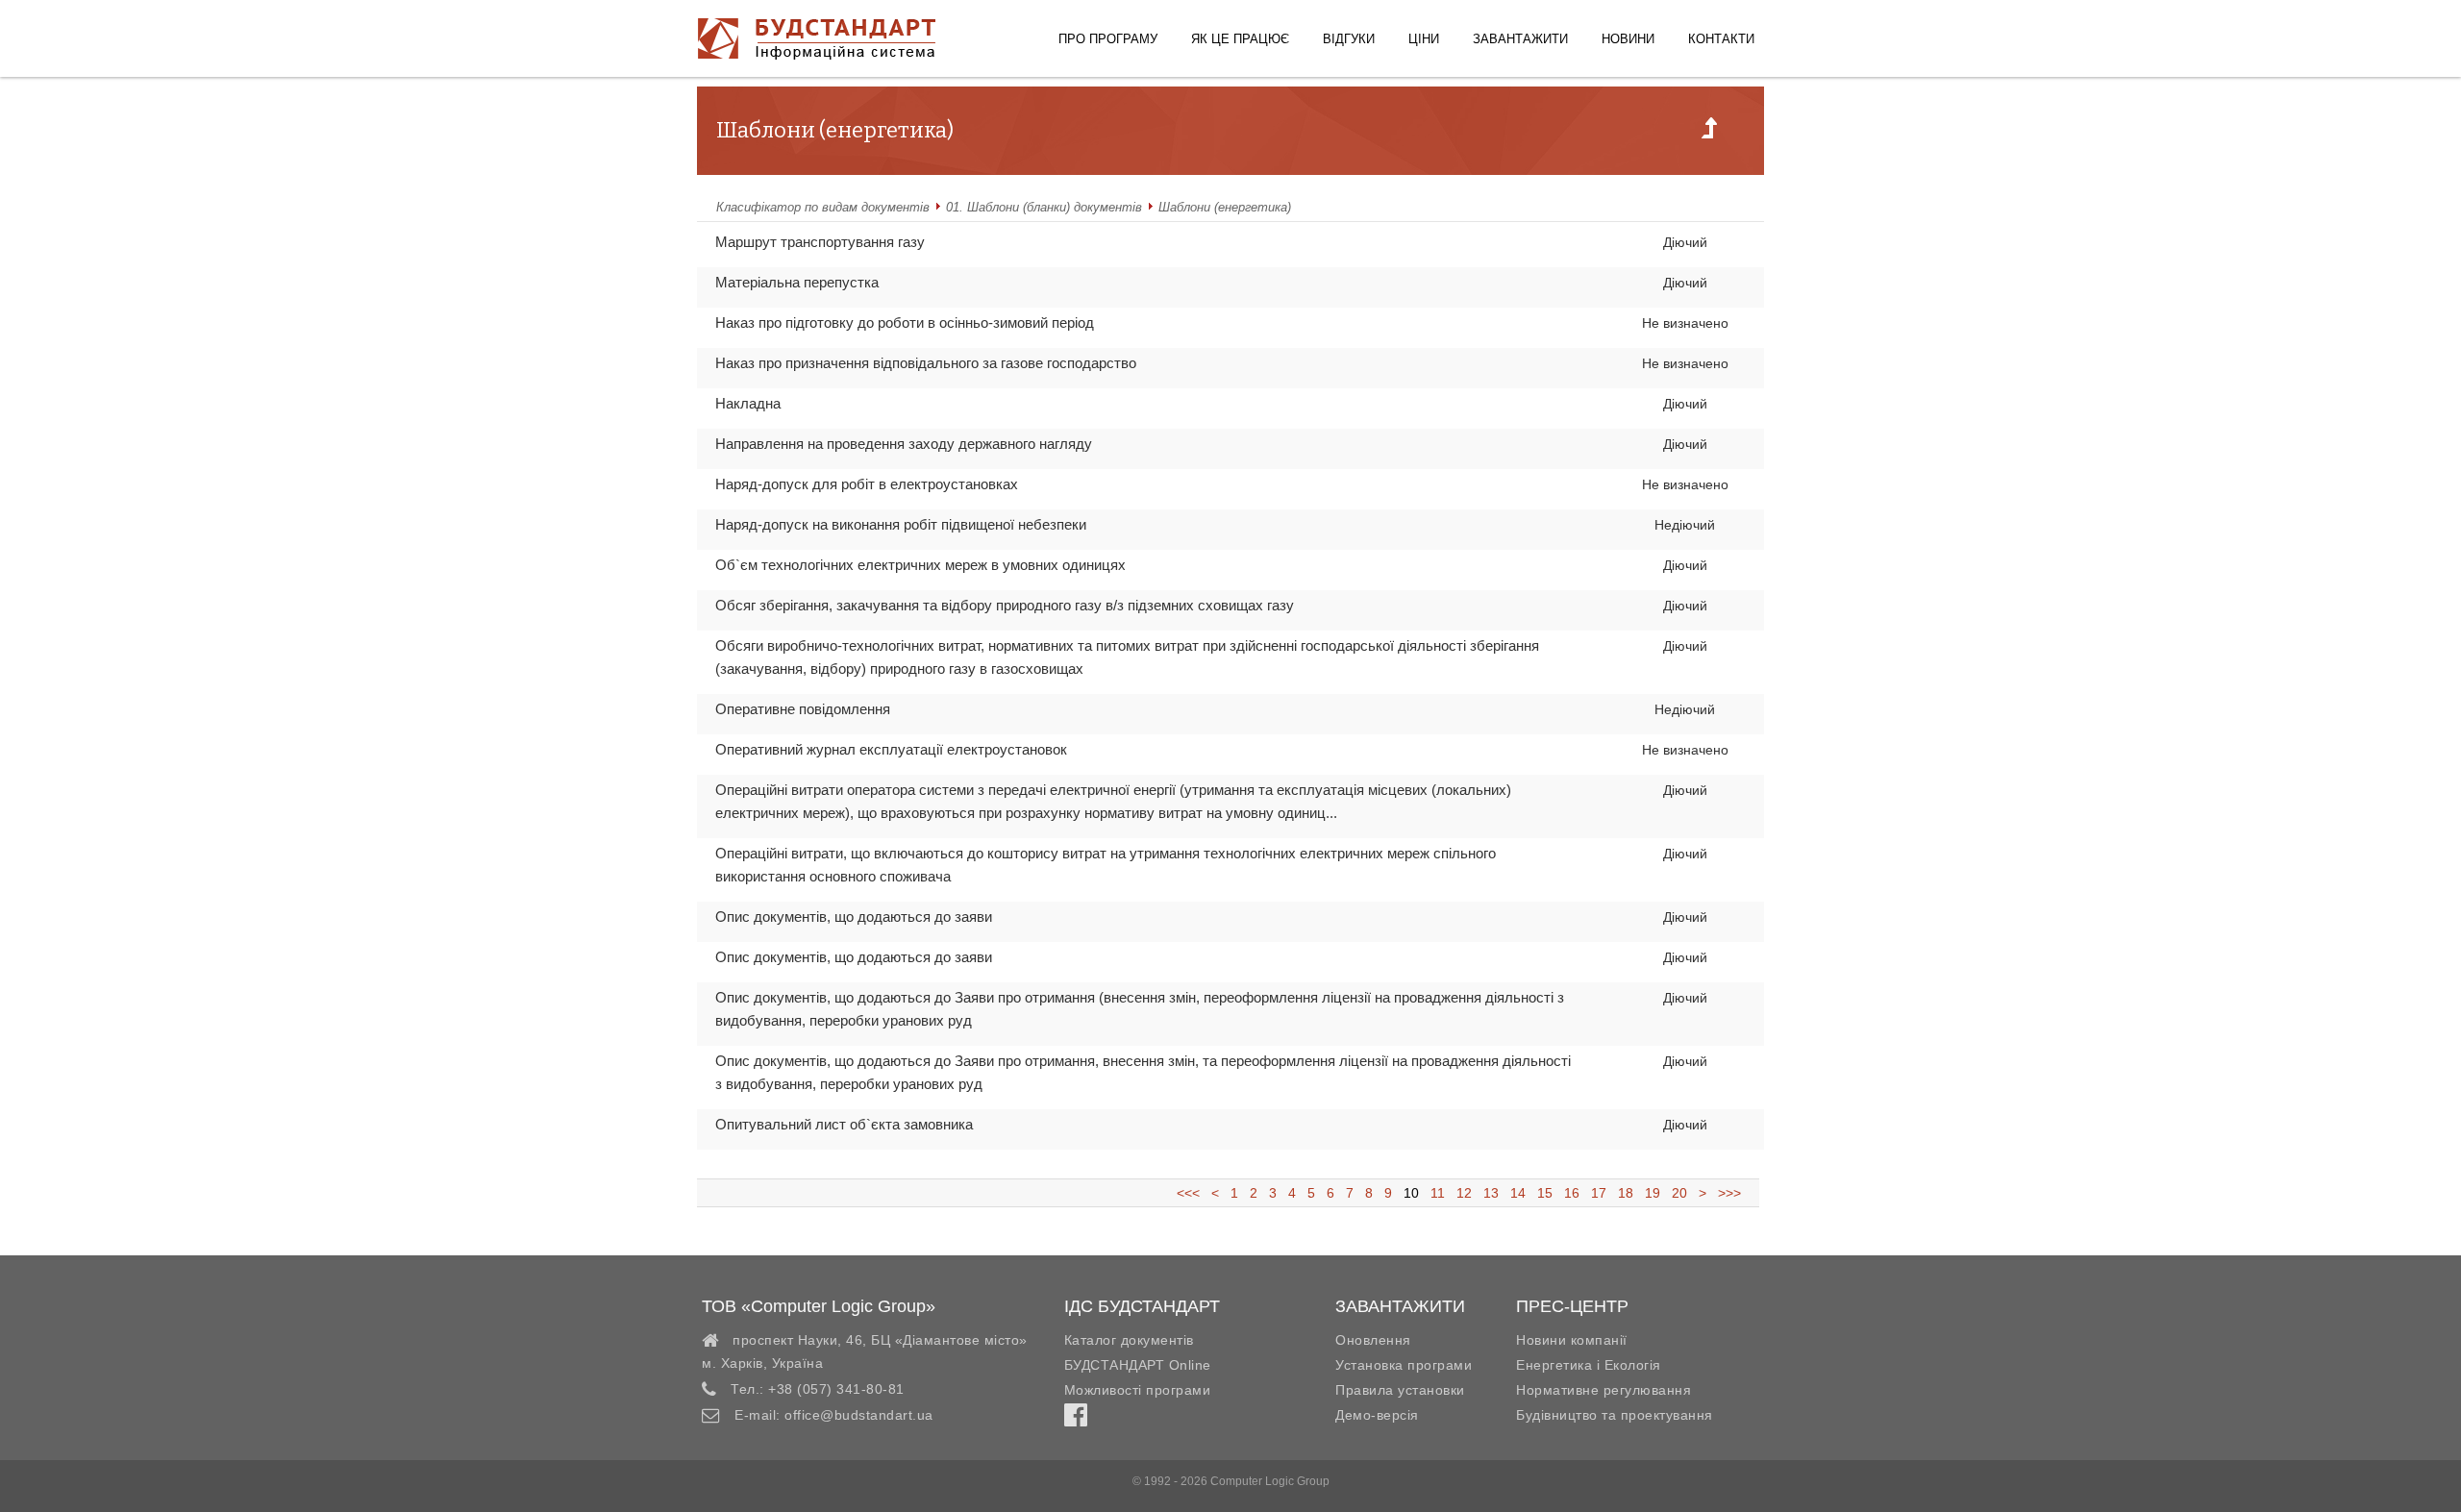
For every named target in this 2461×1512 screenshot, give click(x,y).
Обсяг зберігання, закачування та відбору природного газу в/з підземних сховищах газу (1005, 605)
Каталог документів (1129, 1340)
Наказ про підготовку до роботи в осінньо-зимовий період (905, 322)
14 (1518, 1193)
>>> (1726, 1193)
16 (1572, 1193)
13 (1491, 1193)
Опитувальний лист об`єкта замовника (844, 1124)
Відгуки (1349, 39)
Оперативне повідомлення (803, 709)
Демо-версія (1377, 1415)
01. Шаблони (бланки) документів (1044, 207)
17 (1599, 1193)
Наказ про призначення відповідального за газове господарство (926, 363)
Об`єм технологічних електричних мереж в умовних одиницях (920, 565)
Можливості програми (1138, 1390)
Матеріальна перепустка (797, 282)
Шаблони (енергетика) (1225, 207)
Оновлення (1373, 1340)
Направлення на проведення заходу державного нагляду (904, 444)
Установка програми (1404, 1365)
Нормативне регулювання (1603, 1390)
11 (1438, 1193)
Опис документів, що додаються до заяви (854, 917)
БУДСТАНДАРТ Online (1138, 1365)
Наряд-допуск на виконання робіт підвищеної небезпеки (901, 524)
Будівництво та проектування (1615, 1415)
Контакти (1721, 39)
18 (1626, 1193)
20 (1679, 1193)
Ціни (1424, 39)
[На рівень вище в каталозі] (1709, 134)
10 (1411, 1193)
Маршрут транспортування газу (820, 242)
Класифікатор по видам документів (823, 207)
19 (1653, 1193)
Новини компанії (1572, 1340)
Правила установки (1400, 1390)
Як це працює (1240, 39)
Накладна (748, 403)
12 (1464, 1193)
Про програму (1108, 39)
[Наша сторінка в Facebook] (1076, 1420)
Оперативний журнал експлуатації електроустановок (891, 749)
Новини (1628, 39)
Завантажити (1520, 39)
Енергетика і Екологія (1589, 1365)
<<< (1194, 1193)
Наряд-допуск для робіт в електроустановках (867, 484)
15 (1545, 1193)
